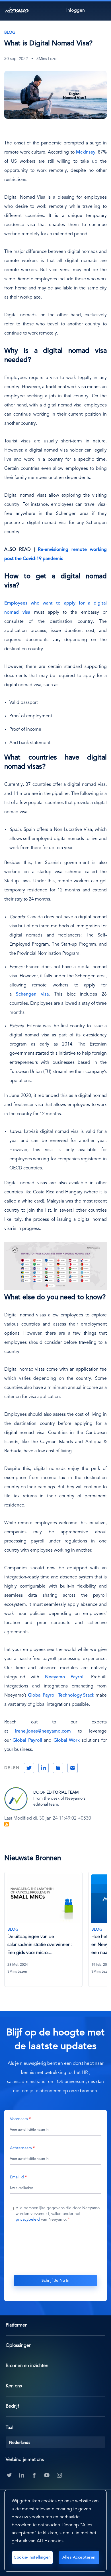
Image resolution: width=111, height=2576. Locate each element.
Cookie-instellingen (32, 2557)
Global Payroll (27, 1741)
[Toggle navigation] (101, 10)
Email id (17, 2177)
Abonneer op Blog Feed (7, 1824)
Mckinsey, (86, 152)
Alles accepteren (79, 2557)
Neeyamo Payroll (65, 1677)
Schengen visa (32, 994)
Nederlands (20, 2443)
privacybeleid (28, 2219)
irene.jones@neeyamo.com (43, 1731)
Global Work (67, 1741)
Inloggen (76, 11)
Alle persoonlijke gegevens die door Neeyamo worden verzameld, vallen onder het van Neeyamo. (58, 2214)
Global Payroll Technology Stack (61, 1695)
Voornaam (19, 2119)
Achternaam (21, 2148)
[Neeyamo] (17, 10)
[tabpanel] (46, 1933)
